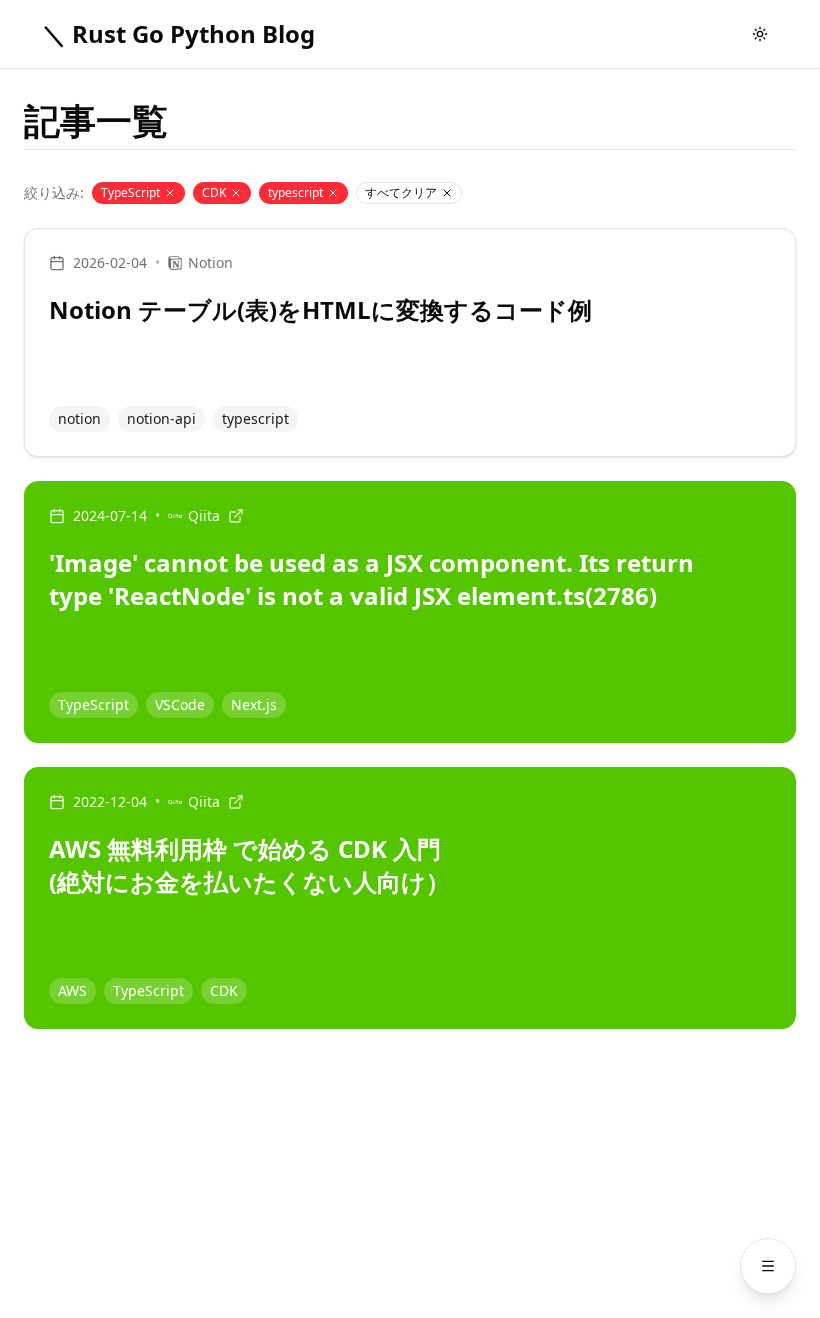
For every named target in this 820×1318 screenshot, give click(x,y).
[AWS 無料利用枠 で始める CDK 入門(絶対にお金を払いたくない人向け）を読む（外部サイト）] (410, 898)
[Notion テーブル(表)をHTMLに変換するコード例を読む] (410, 342)
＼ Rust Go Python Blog (178, 34)
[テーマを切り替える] (760, 34)
